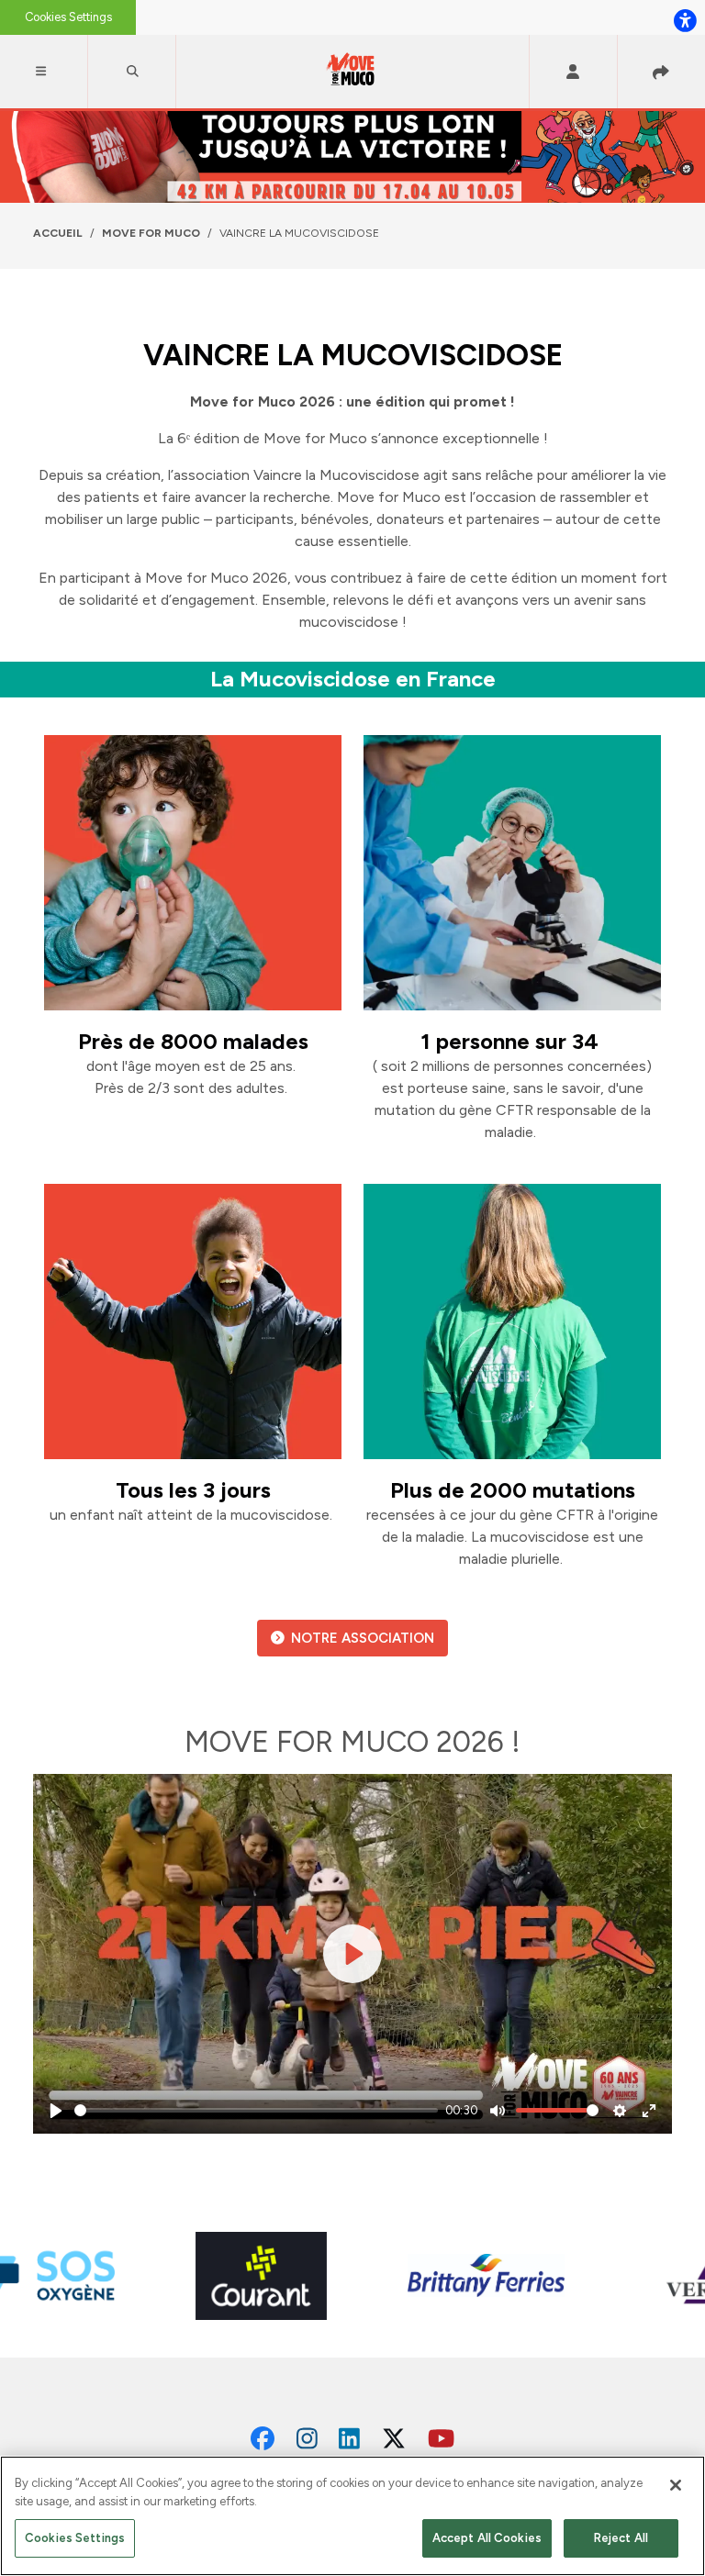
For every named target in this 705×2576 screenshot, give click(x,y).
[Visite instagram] (307, 2439)
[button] (44, 72)
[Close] (676, 2485)
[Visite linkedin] (349, 2439)
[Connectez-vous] (573, 72)
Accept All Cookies (487, 2538)
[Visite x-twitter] (394, 2439)
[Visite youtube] (441, 2439)
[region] (352, 2516)
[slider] (256, 2110)
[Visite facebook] (263, 2439)
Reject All (621, 2538)
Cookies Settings (68, 17)
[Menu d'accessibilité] (685, 20)
